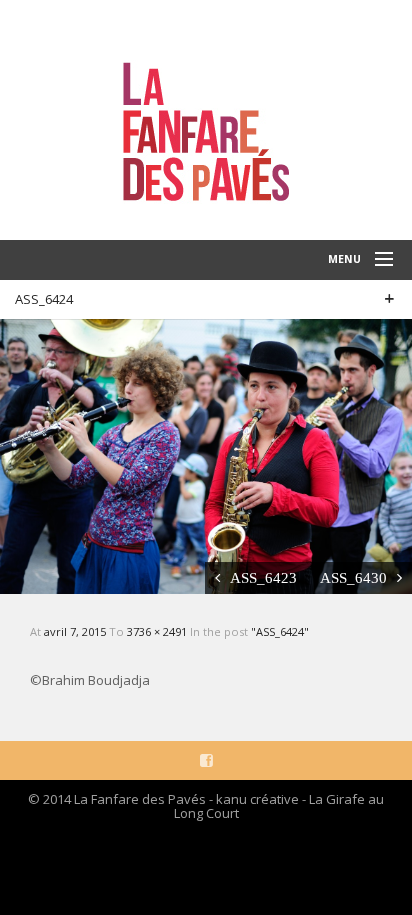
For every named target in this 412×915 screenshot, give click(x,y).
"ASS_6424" (280, 631)
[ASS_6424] (206, 455)
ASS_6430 (353, 577)
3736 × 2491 (158, 631)
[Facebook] (206, 760)
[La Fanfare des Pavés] (206, 120)
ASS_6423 (263, 577)
